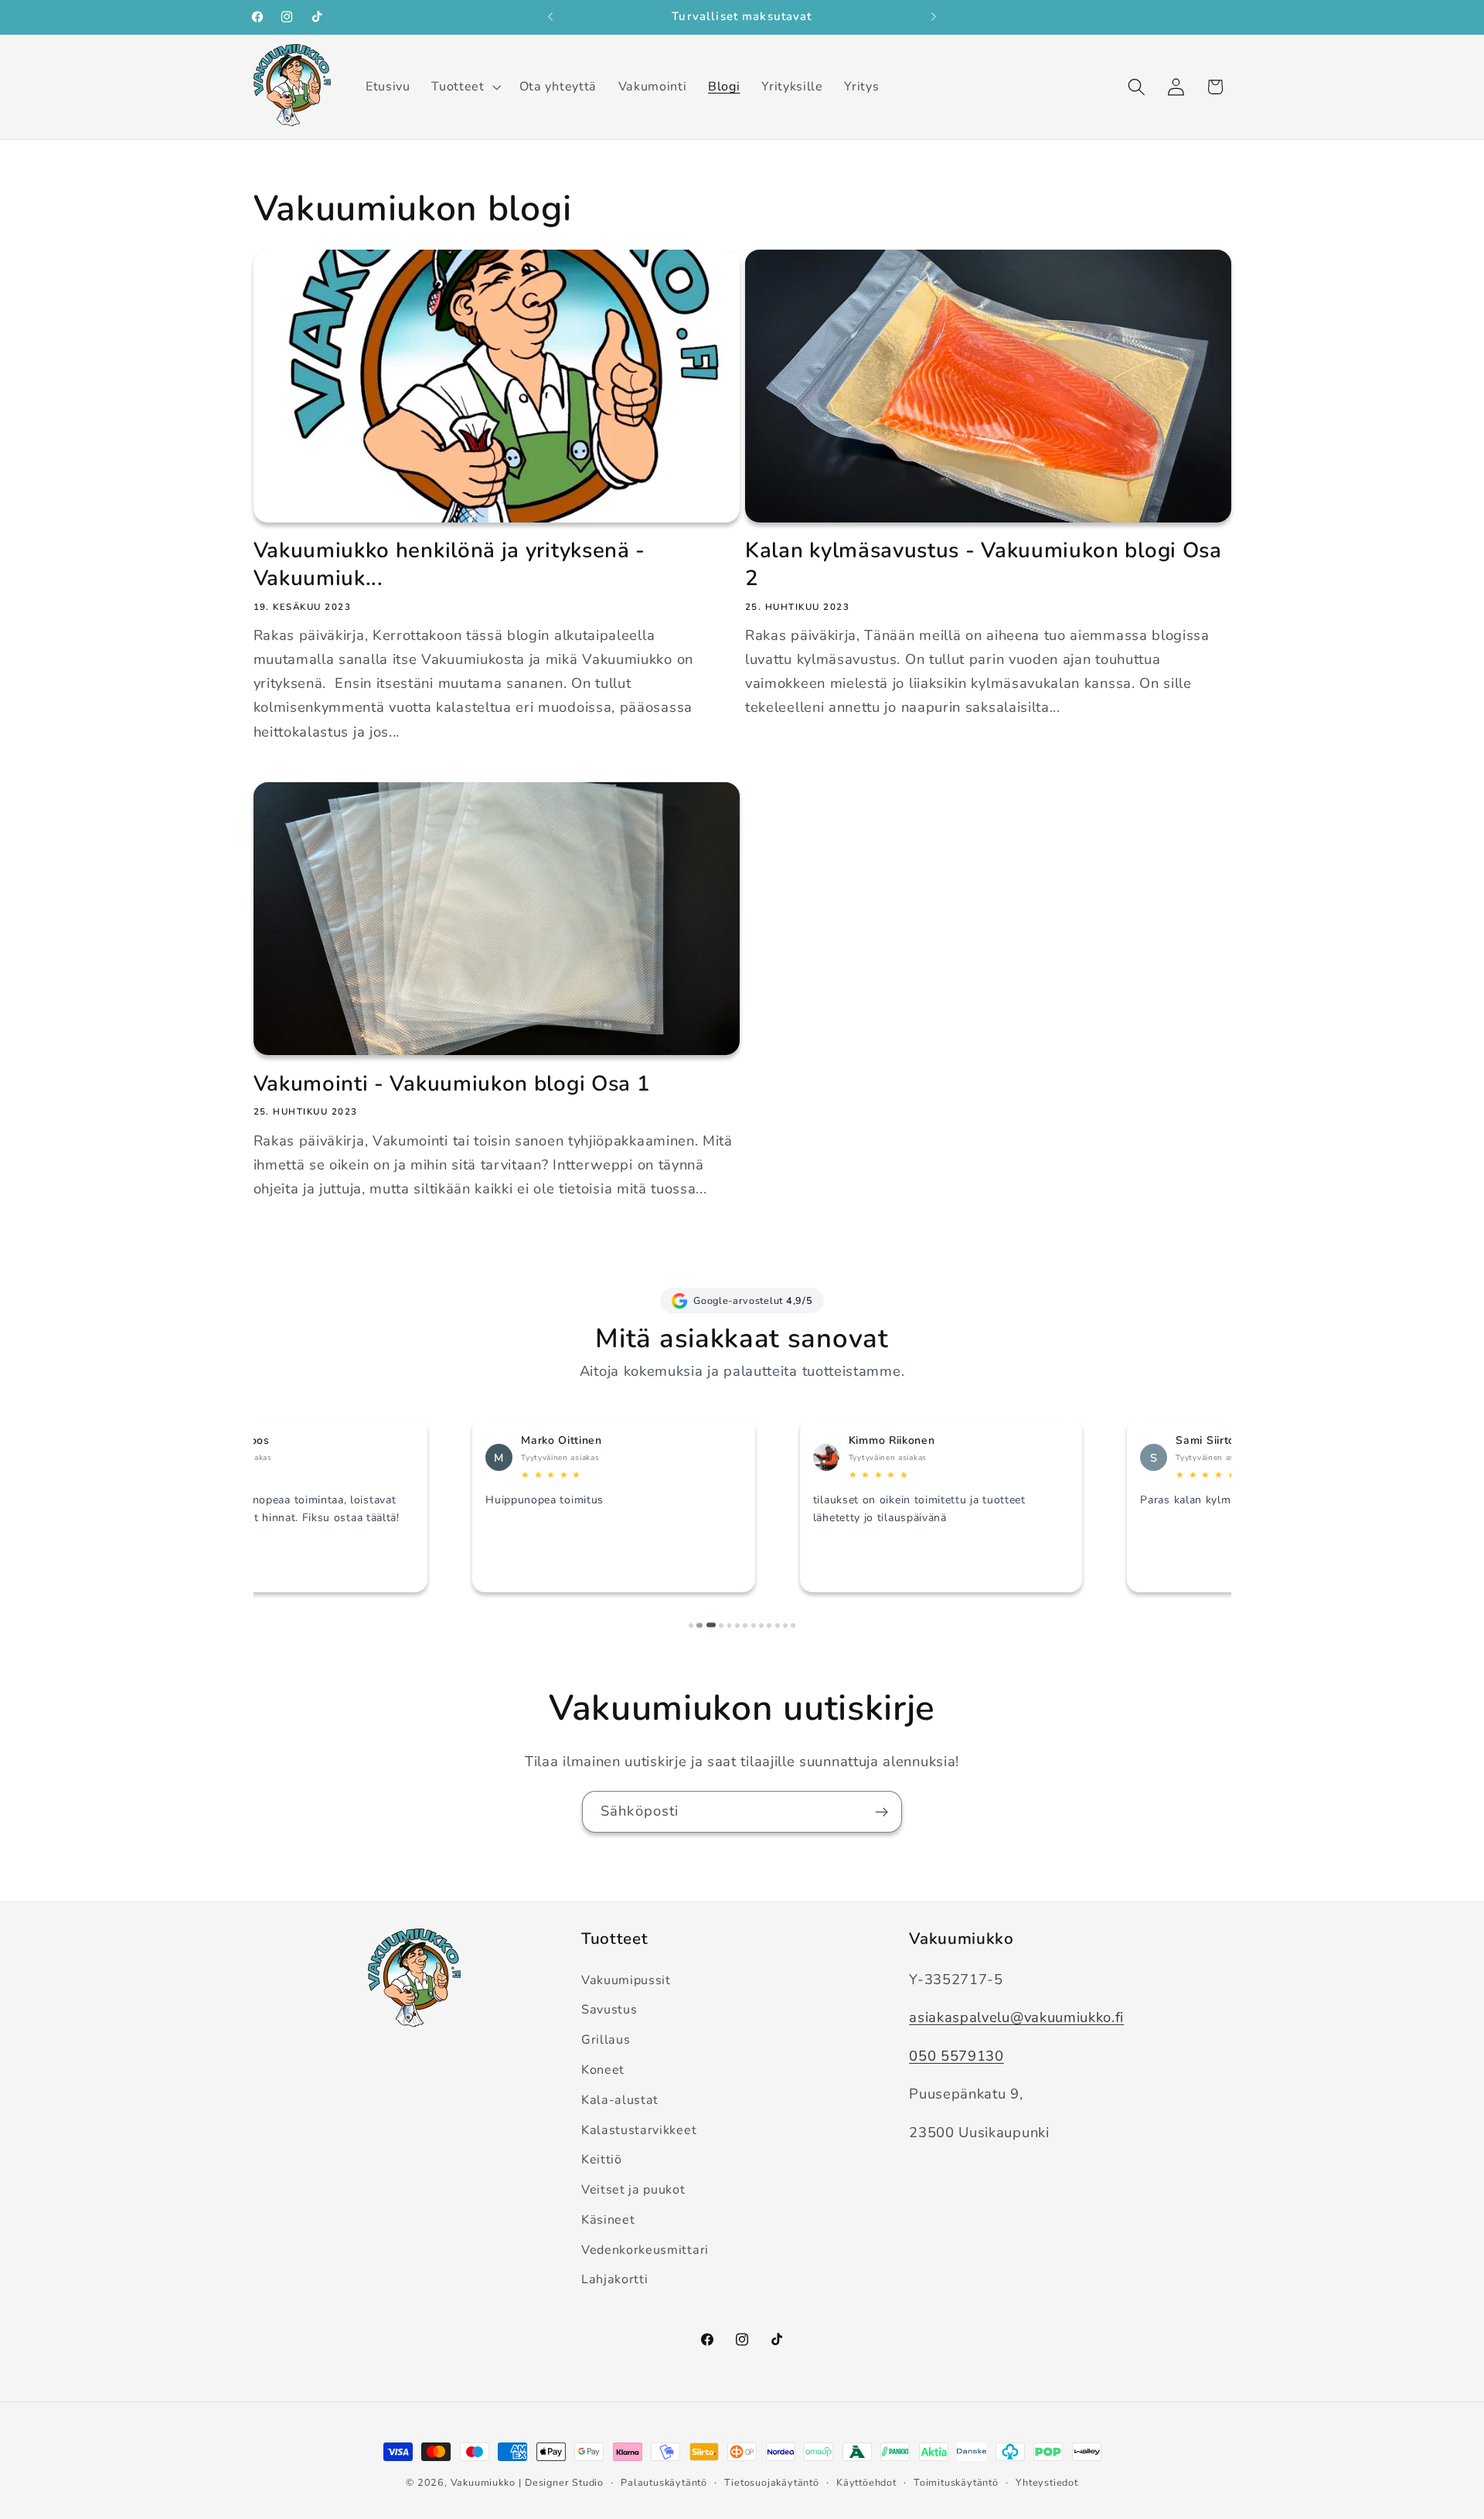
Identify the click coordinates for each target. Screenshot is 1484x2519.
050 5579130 (956, 2056)
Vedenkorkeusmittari (645, 2250)
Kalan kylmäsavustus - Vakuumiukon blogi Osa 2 (984, 565)
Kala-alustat (620, 2100)
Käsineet (608, 2220)
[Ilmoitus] (934, 17)
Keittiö (602, 2160)
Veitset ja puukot (633, 2190)
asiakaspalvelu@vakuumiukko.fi (1016, 2017)
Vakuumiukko (483, 2482)
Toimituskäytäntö (956, 2482)
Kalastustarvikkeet (639, 2130)
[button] (465, 87)
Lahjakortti (615, 2280)
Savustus (609, 2010)
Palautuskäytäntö (664, 2482)
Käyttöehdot (866, 2482)
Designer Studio (564, 2482)
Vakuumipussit (626, 1980)
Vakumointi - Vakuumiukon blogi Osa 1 (452, 1084)
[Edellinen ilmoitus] (550, 17)
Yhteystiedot (1047, 2482)
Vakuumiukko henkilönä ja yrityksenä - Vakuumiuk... (450, 565)
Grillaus (606, 2040)
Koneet (603, 2070)
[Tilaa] (882, 1812)
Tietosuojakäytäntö (772, 2482)
